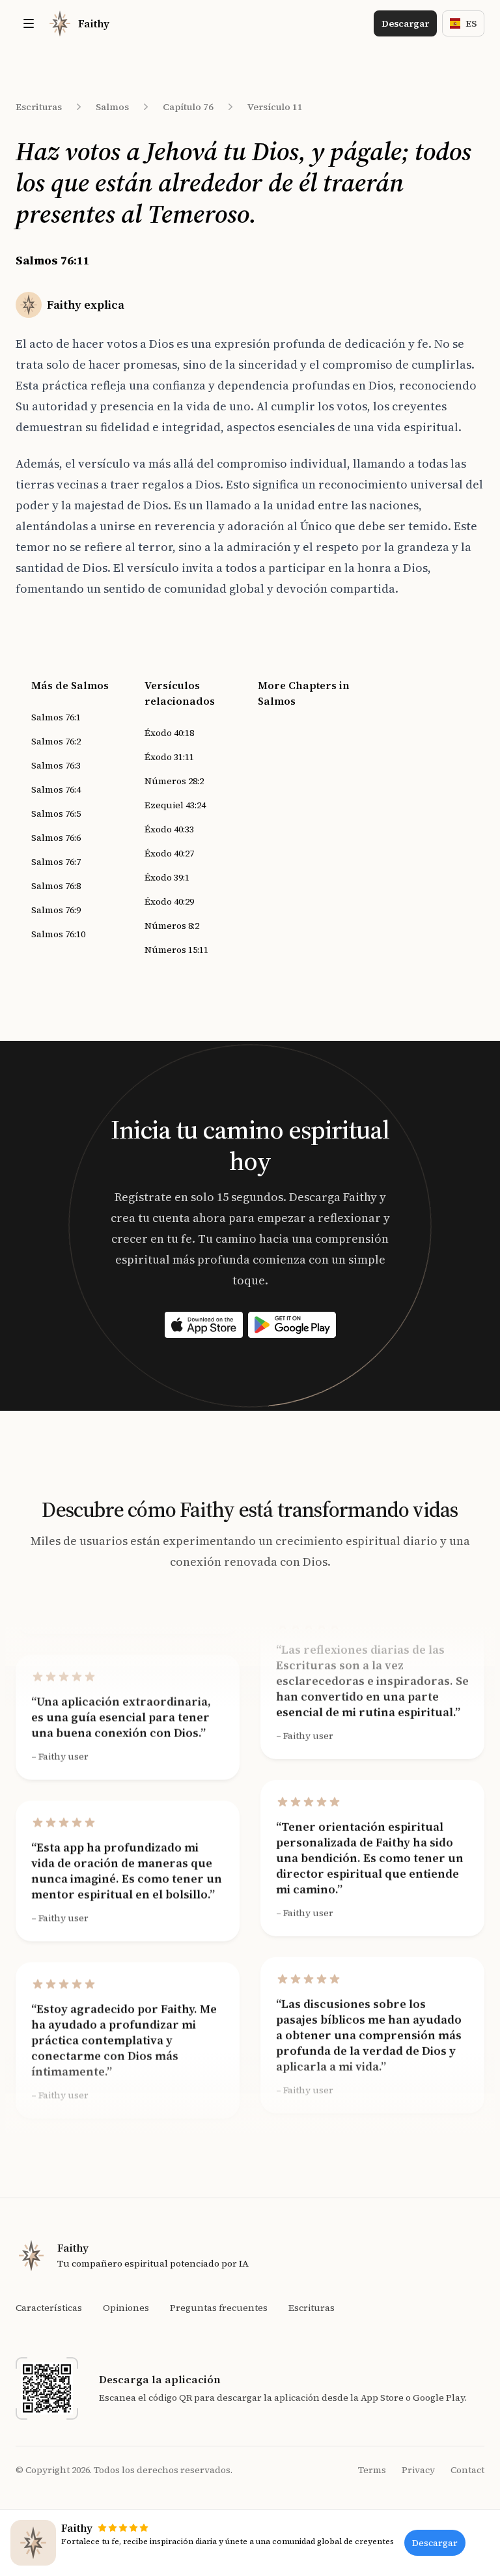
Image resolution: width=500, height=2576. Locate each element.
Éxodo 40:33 (169, 829)
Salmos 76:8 (56, 886)
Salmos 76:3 (56, 765)
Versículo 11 (275, 107)
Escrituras (39, 107)
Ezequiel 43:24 (175, 805)
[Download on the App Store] (204, 1325)
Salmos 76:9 (56, 910)
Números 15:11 (176, 950)
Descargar (405, 23)
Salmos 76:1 (56, 717)
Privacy (418, 2470)
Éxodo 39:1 (167, 877)
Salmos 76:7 (56, 862)
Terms (372, 2470)
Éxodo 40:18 (169, 733)
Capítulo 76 (188, 107)
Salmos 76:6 (56, 838)
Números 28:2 (174, 781)
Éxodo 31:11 (169, 757)
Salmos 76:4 (56, 789)
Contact (467, 2470)
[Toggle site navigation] (29, 23)
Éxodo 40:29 (169, 901)
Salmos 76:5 (56, 814)
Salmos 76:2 (56, 741)
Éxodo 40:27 (169, 853)
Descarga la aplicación (160, 2379)
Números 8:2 (172, 926)
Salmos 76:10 (58, 934)
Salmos (112, 107)
